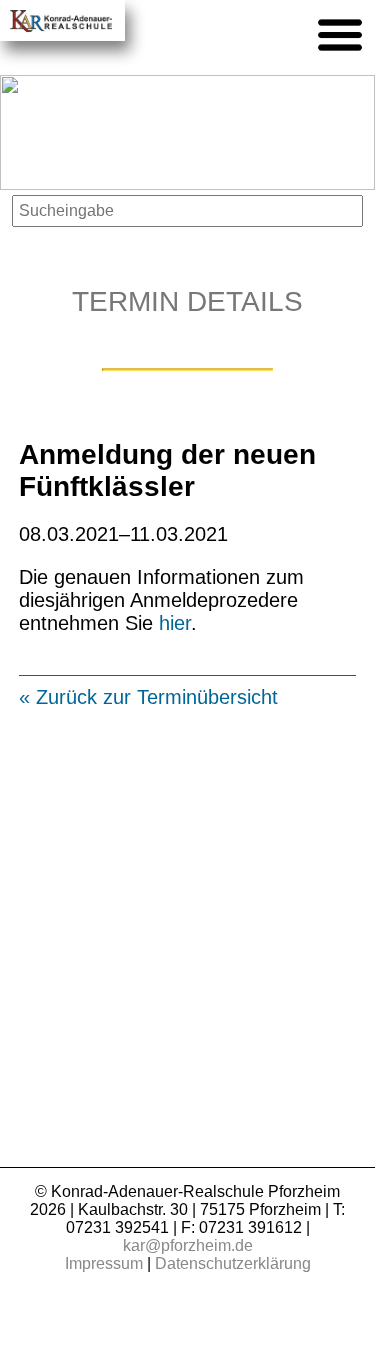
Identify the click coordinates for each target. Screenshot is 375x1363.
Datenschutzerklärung (233, 1263)
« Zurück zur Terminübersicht (148, 697)
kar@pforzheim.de (188, 1245)
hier (175, 623)
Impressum (104, 1263)
